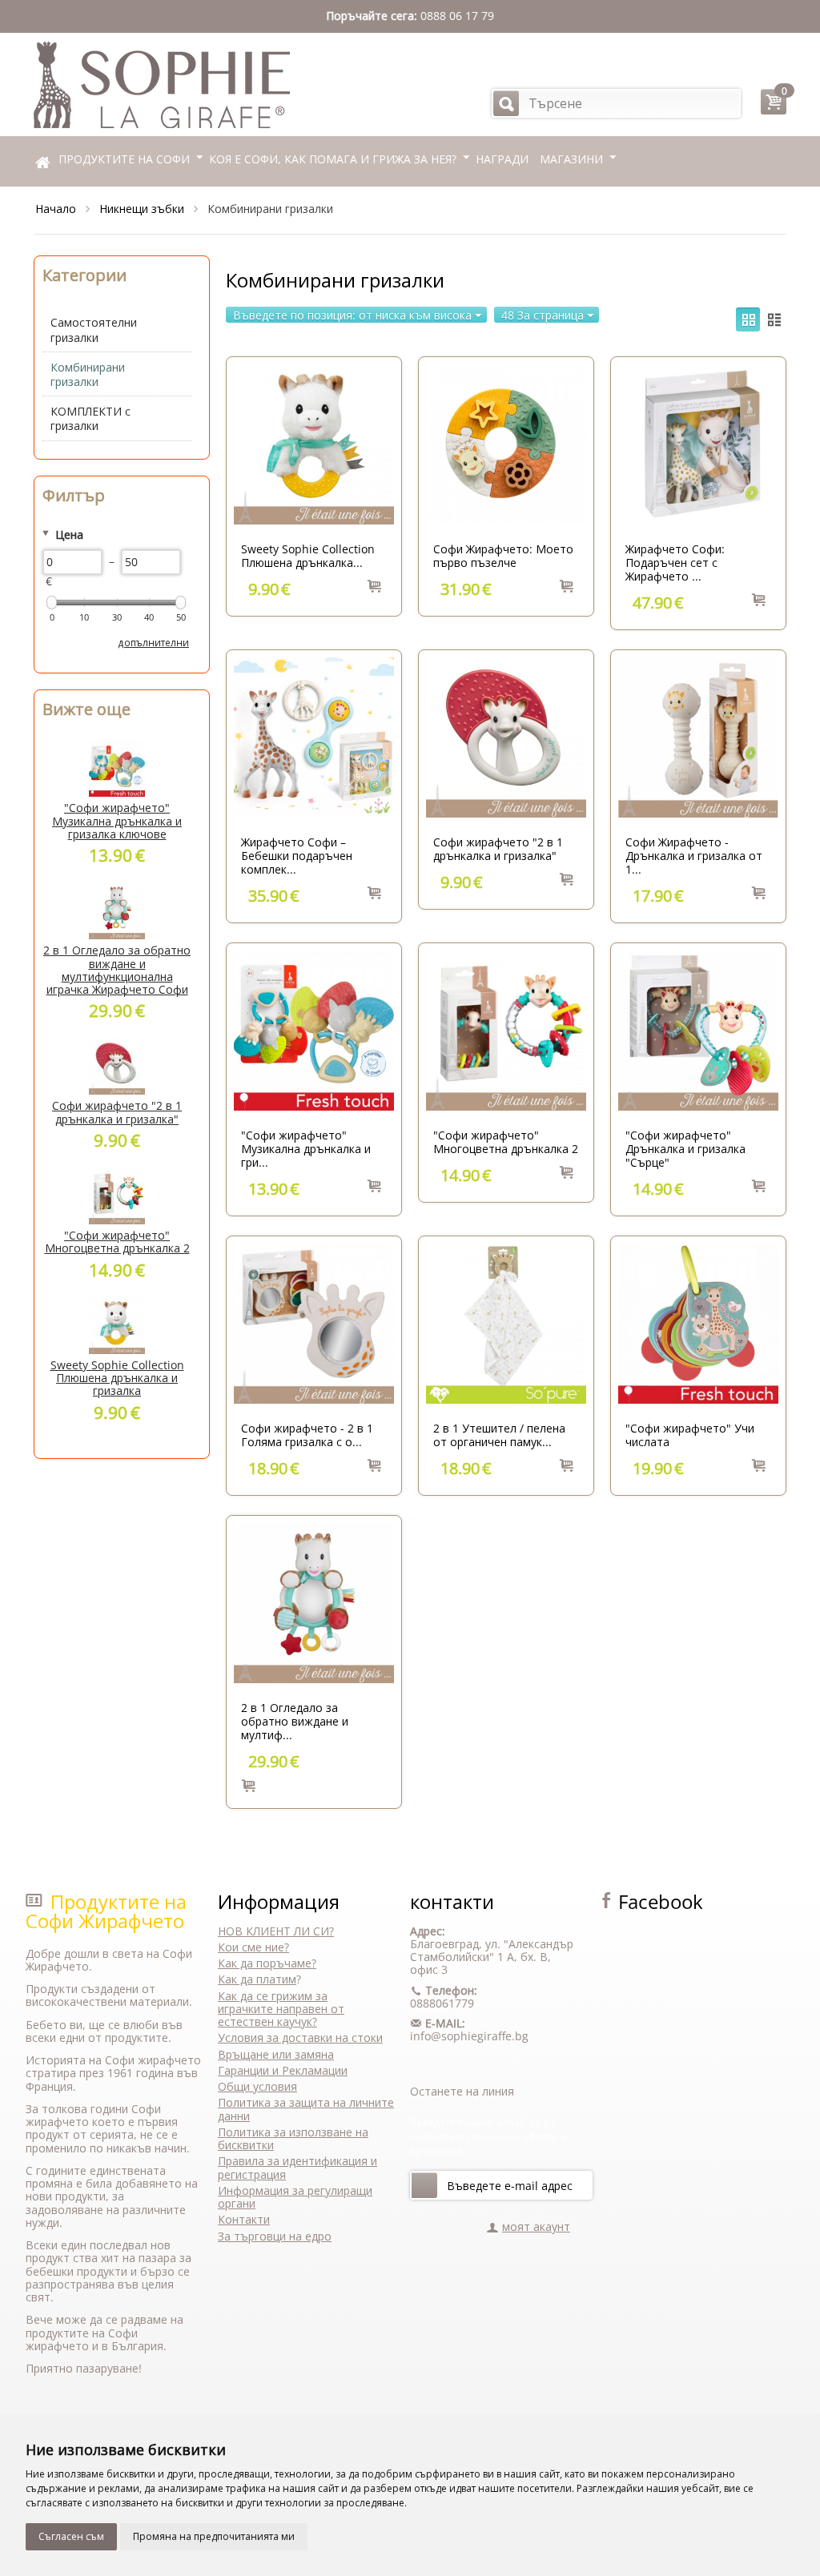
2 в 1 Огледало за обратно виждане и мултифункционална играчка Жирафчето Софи (117, 970)
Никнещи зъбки (142, 209)
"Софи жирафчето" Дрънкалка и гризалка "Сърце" (685, 1149)
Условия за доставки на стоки (300, 2037)
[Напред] (424, 2185)
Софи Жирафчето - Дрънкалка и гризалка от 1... (694, 856)
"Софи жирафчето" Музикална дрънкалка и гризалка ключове (117, 821)
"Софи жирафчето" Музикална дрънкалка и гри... (306, 1149)
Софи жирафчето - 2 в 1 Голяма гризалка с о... (307, 1435)
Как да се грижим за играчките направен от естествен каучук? (281, 2009)
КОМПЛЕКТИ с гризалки (90, 418)
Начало (56, 209)
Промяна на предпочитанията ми (214, 2536)
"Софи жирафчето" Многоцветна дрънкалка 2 (506, 1142)
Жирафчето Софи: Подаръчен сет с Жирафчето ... (675, 563)
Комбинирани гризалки (88, 374)
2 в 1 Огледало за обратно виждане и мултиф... (295, 1721)
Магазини (571, 159)
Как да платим (257, 1979)
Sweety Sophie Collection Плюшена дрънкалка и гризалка (117, 1378)
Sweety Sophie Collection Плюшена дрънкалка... (308, 556)
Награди (502, 159)
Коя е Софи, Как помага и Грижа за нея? (333, 159)
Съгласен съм (71, 2536)
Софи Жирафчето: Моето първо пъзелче (503, 556)
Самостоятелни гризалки (94, 330)
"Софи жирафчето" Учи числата (690, 1435)
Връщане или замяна (276, 2054)
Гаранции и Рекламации (283, 2070)
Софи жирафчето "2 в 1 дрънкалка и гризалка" (498, 849)
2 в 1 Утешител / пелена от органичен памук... (499, 1435)
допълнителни (153, 642)
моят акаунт (536, 2226)
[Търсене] (506, 103)
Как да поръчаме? (267, 1963)
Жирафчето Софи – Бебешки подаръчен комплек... (297, 856)
